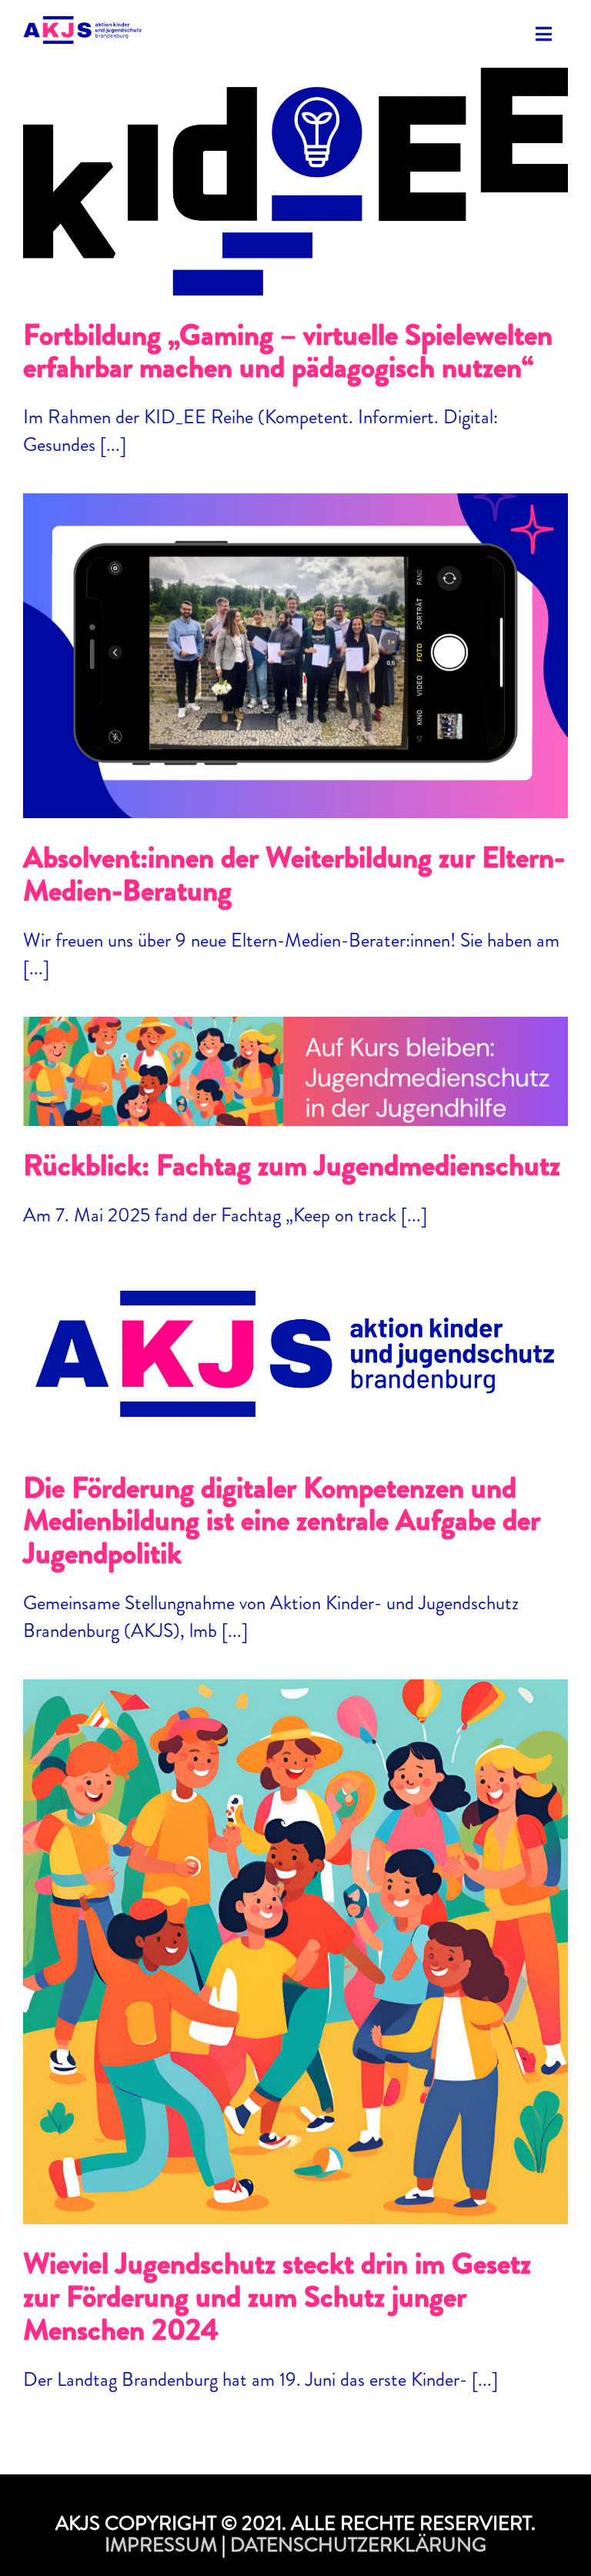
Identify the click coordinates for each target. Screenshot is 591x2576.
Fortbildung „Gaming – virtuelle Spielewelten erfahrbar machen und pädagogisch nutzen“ (295, 155)
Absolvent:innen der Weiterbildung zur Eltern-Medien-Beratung (295, 640)
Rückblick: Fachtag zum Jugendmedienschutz (295, 1056)
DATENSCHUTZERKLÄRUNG (358, 2545)
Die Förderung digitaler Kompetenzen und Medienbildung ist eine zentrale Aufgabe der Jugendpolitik (295, 1330)
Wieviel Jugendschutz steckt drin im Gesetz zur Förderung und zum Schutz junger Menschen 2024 (295, 1925)
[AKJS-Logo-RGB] (82, 25)
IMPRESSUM (161, 2545)
